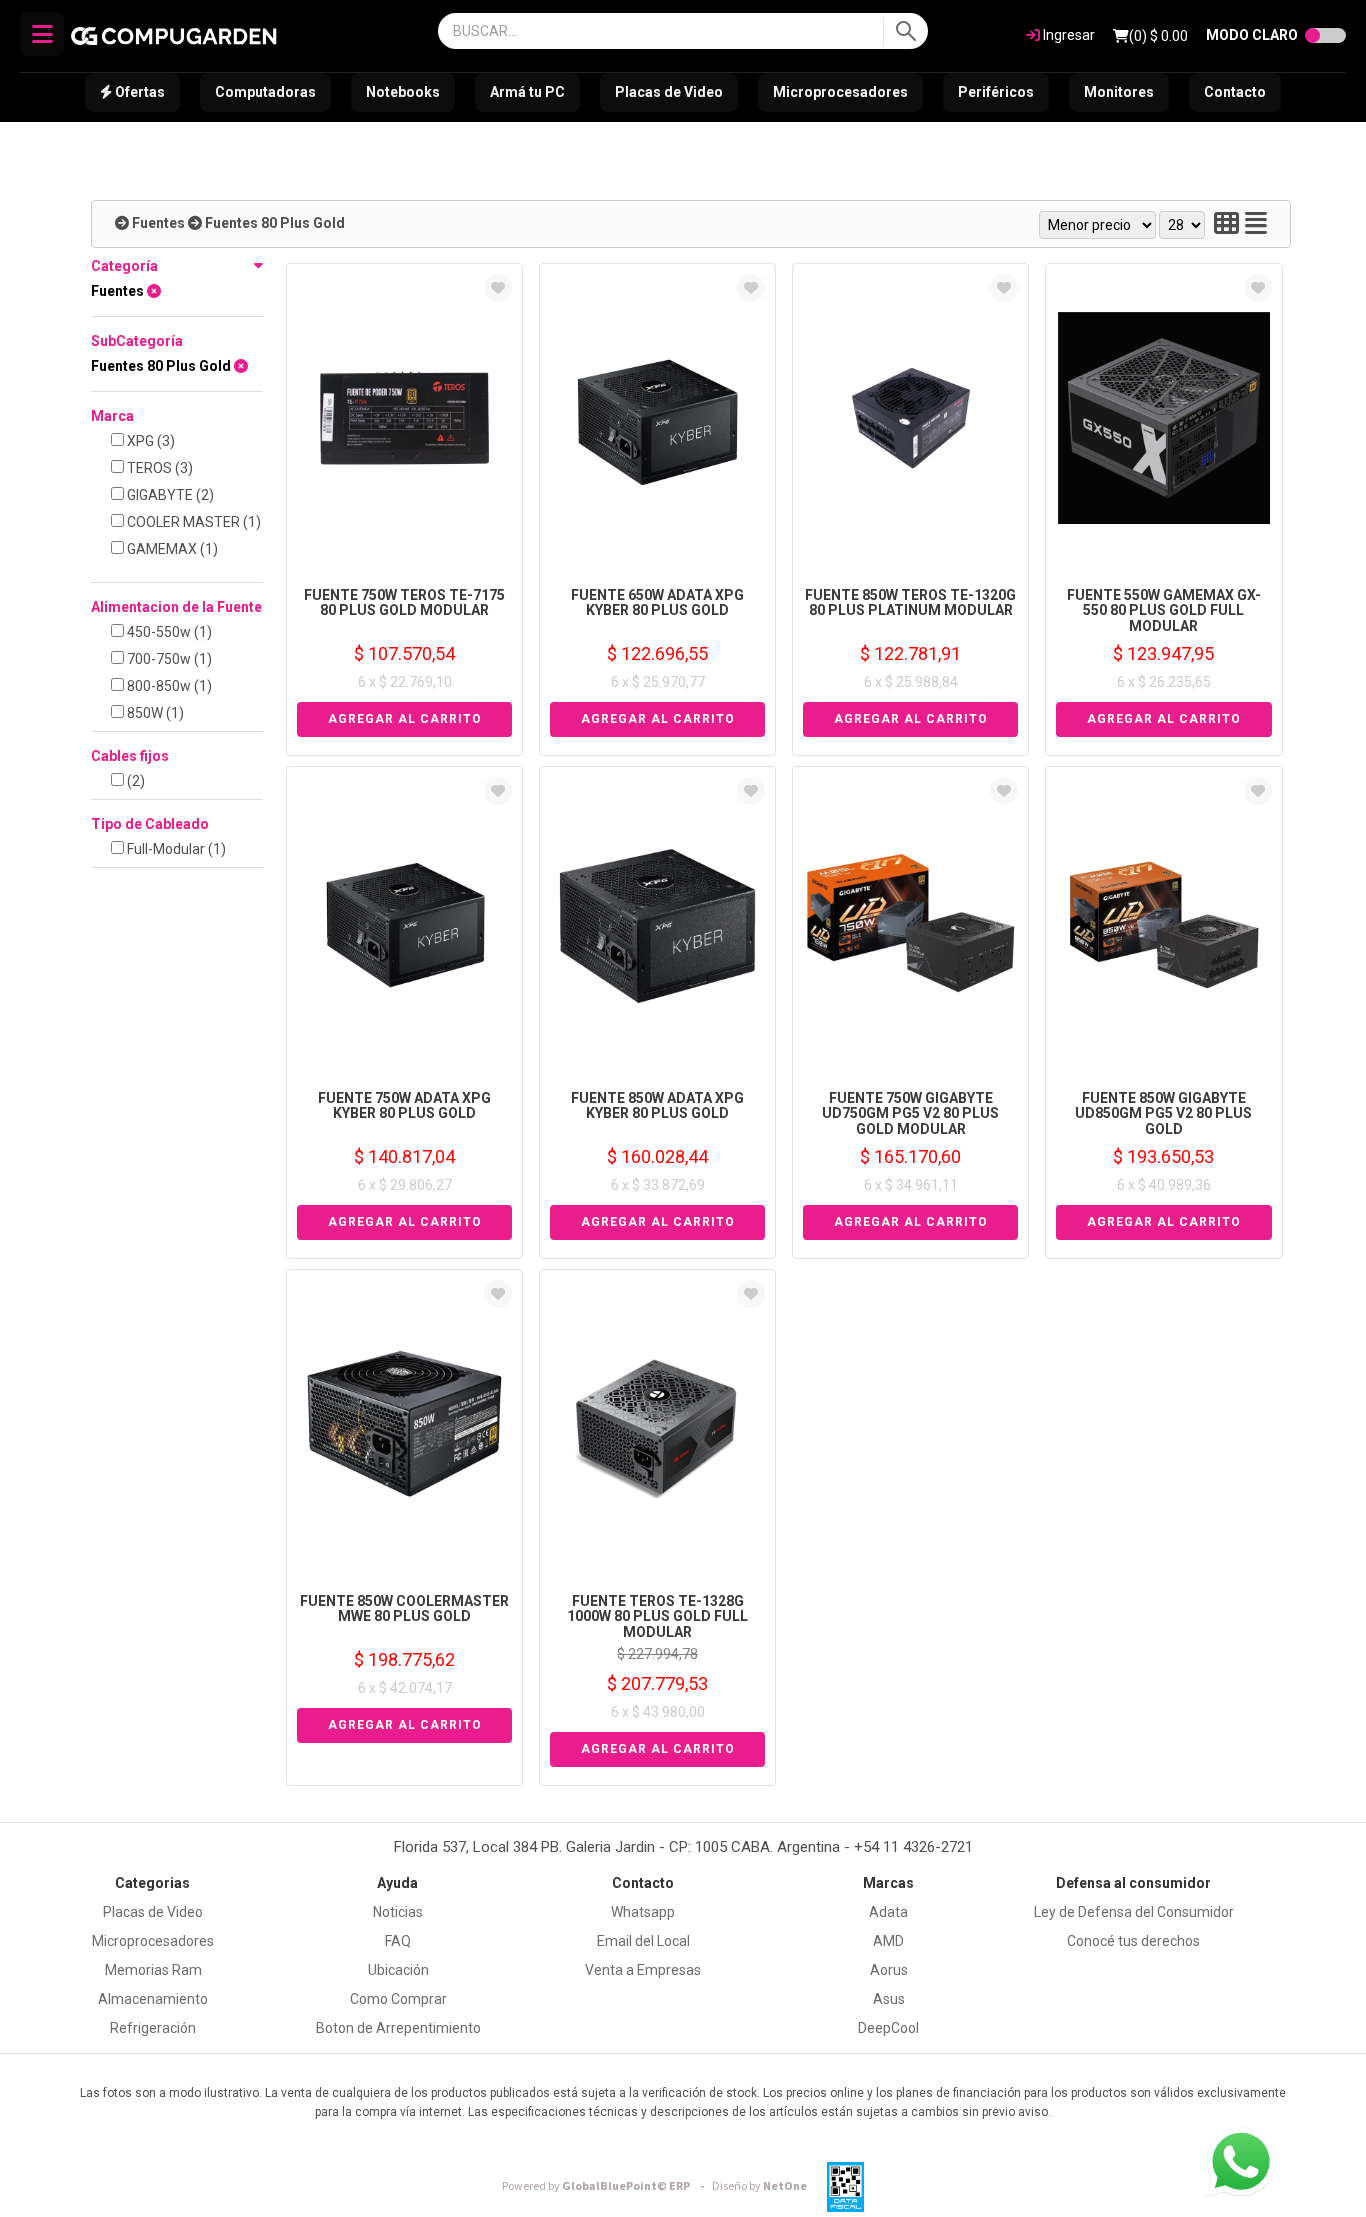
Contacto (1235, 92)
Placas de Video (669, 92)
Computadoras (265, 92)
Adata (888, 1912)
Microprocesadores (840, 92)
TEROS (158, 468)
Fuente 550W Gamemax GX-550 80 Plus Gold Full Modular (1164, 610)
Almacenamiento (153, 1999)
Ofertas (138, 92)
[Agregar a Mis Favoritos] (498, 288)
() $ (1158, 36)
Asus (889, 1999)
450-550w (168, 632)
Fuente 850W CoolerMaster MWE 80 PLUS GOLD (404, 1608)
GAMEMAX (171, 549)
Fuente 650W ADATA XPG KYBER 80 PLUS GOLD (657, 602)
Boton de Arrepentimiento (398, 2028)
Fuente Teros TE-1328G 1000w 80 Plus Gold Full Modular (657, 1616)
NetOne (759, 2186)
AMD (888, 1941)
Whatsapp (643, 1912)
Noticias (398, 1912)
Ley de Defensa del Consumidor (1134, 1912)
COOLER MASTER (192, 522)
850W (154, 713)
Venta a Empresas (643, 1970)
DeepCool (888, 2028)
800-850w (168, 686)
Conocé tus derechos (1133, 1941)
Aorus (889, 1970)
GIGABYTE (169, 495)
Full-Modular (175, 849)
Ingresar (1067, 35)
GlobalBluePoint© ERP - (606, 2186)
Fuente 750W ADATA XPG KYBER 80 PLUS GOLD (404, 1105)
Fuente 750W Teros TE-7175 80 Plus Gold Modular (404, 602)
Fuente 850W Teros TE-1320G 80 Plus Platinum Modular (910, 602)
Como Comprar (398, 1999)
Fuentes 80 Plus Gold (275, 223)
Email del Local (643, 1941)
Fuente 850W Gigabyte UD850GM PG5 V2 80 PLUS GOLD (1163, 1113)
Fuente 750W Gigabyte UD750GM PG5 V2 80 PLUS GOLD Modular (910, 1113)
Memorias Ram (153, 1970)
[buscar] (905, 31)
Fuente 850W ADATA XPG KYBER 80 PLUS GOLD (657, 1105)
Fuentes (158, 223)
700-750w (168, 659)
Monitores (1119, 92)
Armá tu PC (527, 92)
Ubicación (398, 1970)
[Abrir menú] (42, 34)
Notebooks (403, 92)
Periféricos (996, 92)
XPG (149, 441)
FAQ (398, 1941)
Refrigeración (153, 2028)
